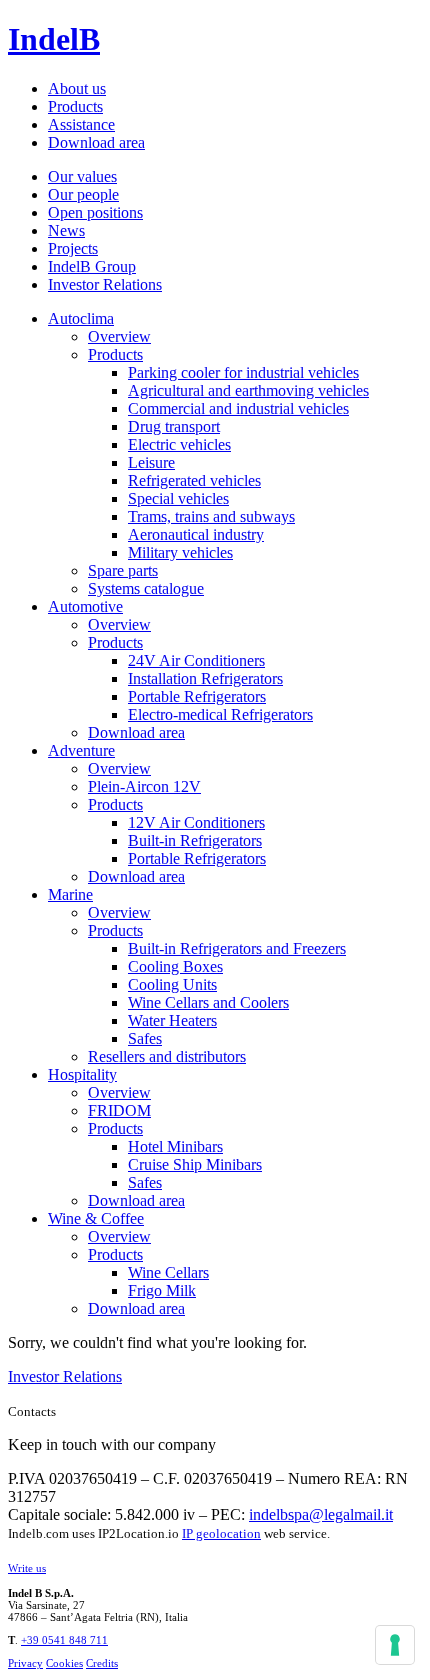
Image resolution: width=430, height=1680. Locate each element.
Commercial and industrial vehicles (238, 408)
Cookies (64, 1663)
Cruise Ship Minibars (195, 1164)
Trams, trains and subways (211, 516)
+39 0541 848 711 (64, 1640)
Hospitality (82, 1074)
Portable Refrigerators (197, 696)
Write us (27, 1568)
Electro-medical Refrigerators (220, 714)
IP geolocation (221, 1533)
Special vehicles (178, 498)
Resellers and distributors (167, 1056)
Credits (102, 1663)
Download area (96, 142)
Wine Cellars (168, 1272)
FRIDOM (119, 1110)
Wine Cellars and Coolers (208, 1002)
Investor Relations (105, 284)
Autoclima (81, 318)
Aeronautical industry (196, 534)
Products (75, 106)
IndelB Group (92, 266)
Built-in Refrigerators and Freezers (237, 948)
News (66, 230)
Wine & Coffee (96, 1218)
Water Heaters (172, 1020)
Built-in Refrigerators (195, 840)
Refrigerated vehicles (194, 480)
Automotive (85, 606)
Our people (83, 194)
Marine (70, 894)
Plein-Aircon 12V (144, 786)
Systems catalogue (146, 588)
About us (77, 88)
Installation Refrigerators (205, 678)
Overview (119, 336)
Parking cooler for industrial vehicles (243, 372)
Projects (73, 248)
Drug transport (174, 426)
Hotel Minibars (175, 1146)
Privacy (25, 1663)
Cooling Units (172, 984)
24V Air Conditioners (196, 660)
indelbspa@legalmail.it (321, 1514)
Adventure (81, 750)
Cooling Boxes (175, 966)
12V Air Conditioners (196, 822)
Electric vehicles (179, 444)
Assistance (81, 124)
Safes (145, 1038)
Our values (82, 176)
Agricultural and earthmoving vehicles (248, 390)
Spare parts (123, 570)
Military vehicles (180, 552)
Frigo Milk (162, 1290)
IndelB (54, 39)
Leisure (151, 462)
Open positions (95, 212)
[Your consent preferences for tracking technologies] (395, 1645)
